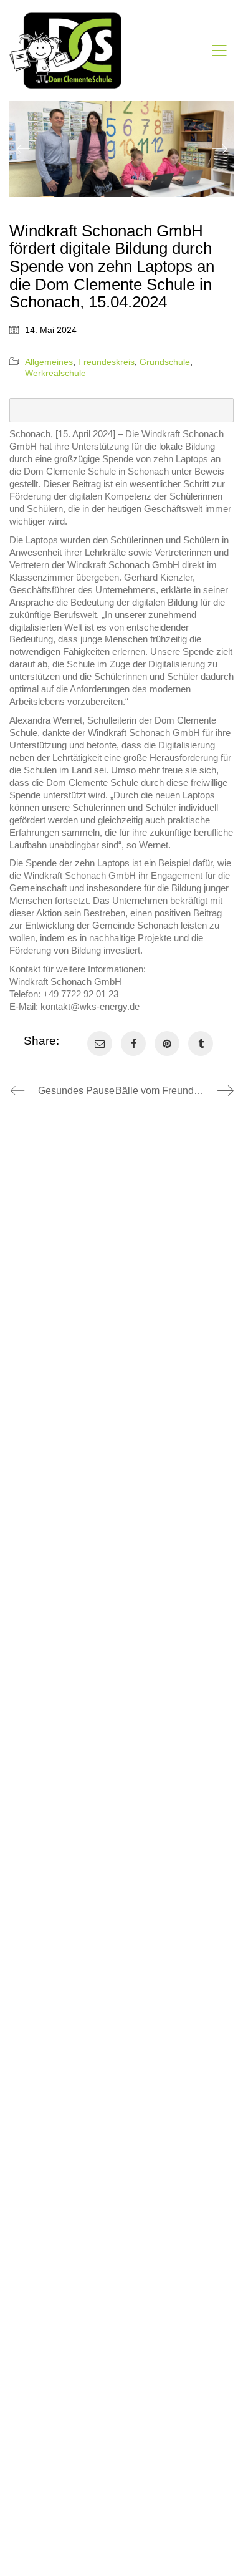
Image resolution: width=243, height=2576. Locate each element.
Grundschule (165, 362)
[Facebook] (133, 1043)
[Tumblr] (201, 1043)
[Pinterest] (167, 1043)
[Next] (220, 149)
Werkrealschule (55, 373)
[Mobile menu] (220, 51)
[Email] (100, 1043)
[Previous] (23, 149)
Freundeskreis (106, 362)
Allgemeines (49, 362)
